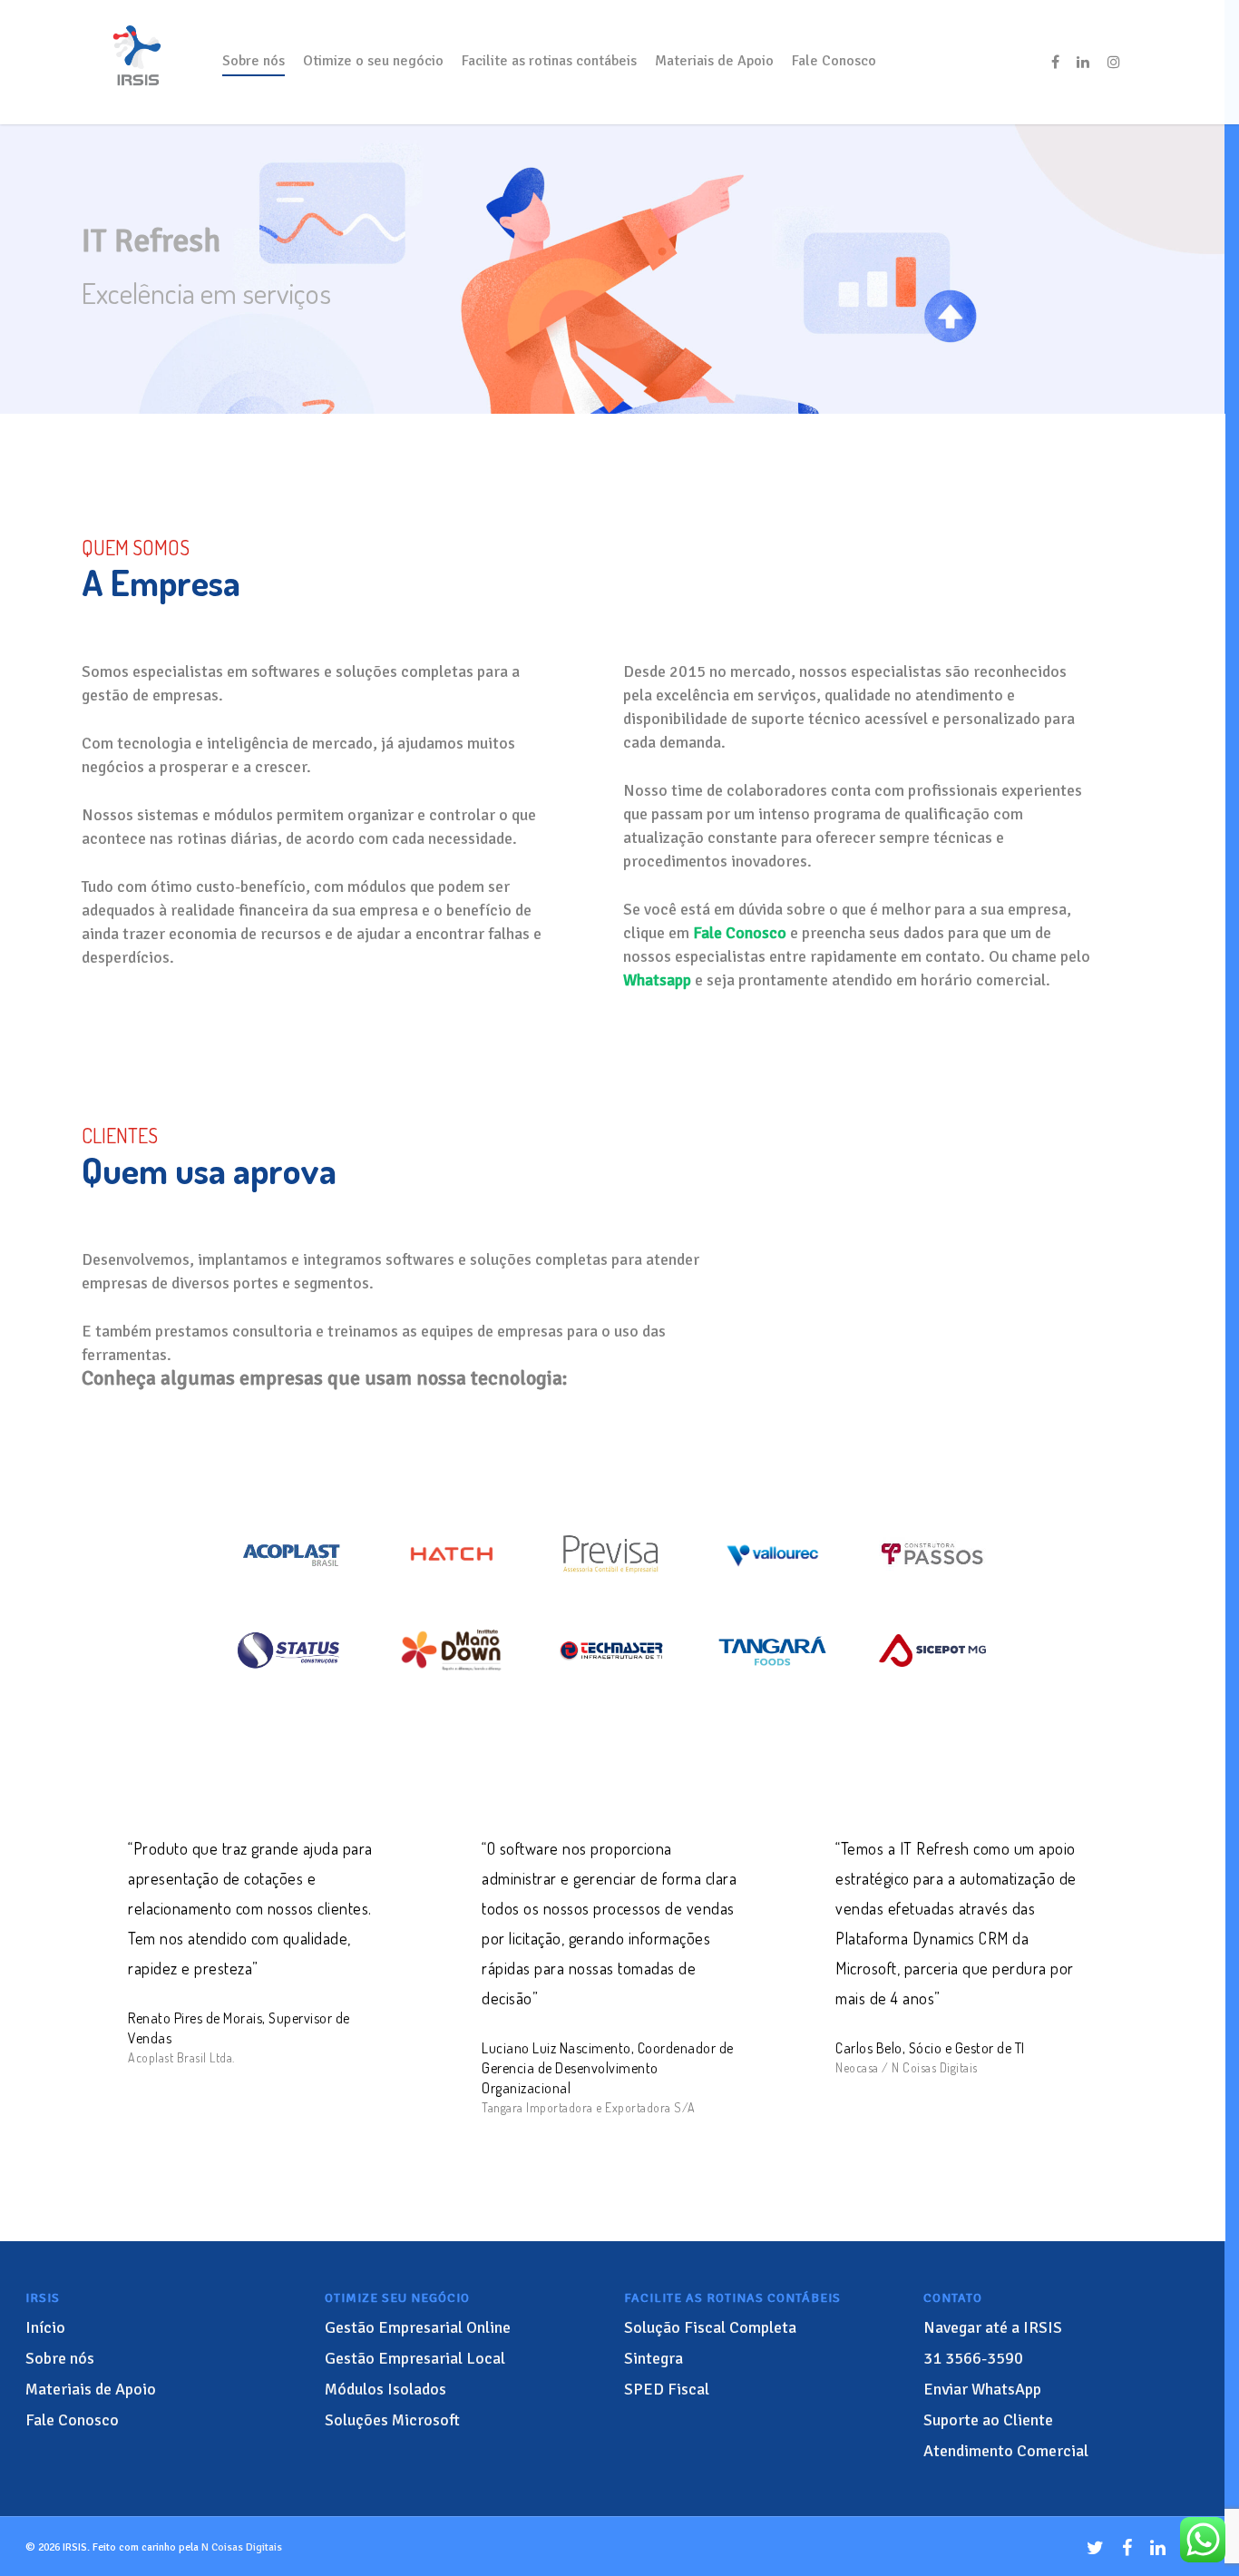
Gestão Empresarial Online (418, 2327)
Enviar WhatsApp (982, 2389)
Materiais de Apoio (714, 61)
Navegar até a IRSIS (993, 2327)
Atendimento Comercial (1006, 2451)
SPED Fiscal (667, 2389)
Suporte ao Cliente (988, 2420)
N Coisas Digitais (242, 2547)
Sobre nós (254, 61)
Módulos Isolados (385, 2389)
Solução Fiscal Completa (710, 2327)
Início (45, 2327)
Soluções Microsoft (392, 2420)
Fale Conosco (834, 61)
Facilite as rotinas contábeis (549, 61)
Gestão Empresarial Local (415, 2358)
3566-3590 (973, 2358)
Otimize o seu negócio (373, 61)
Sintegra (654, 2358)
